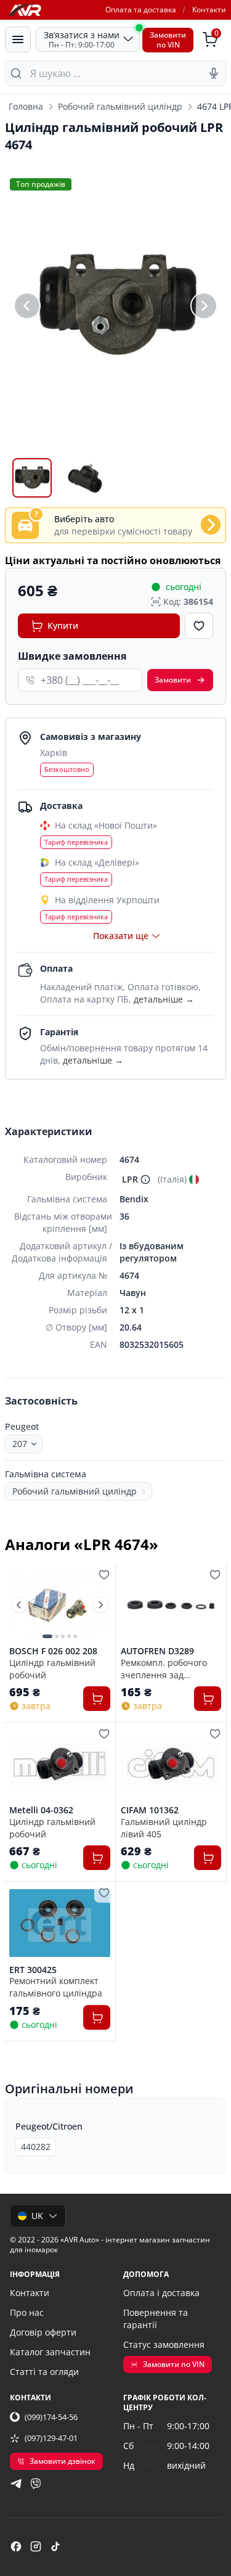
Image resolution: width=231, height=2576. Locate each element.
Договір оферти (43, 2332)
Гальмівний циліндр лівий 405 (164, 1827)
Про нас (27, 2312)
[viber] (36, 2484)
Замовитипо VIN (168, 40)
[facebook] (16, 2546)
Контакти (209, 10)
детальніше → (164, 999)
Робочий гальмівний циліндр (120, 106)
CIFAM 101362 (150, 1810)
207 (20, 1444)
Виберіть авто (84, 519)
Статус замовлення (164, 2344)
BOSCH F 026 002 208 (53, 1651)
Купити (63, 626)
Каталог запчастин (50, 2352)
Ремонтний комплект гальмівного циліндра (56, 1987)
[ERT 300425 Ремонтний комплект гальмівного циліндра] (60, 1923)
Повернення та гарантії (156, 2319)
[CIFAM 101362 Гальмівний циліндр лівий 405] (171, 1764)
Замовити (173, 680)
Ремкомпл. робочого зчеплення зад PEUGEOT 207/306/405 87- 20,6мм (167, 1668)
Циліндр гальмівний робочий (52, 1668)
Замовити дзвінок (63, 2461)
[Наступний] (204, 306)
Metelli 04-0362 (41, 1810)
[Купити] (97, 1699)
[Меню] (18, 39)
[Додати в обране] (199, 626)
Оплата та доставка (141, 10)
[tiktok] (55, 2546)
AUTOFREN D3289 (157, 1651)
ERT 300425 (33, 1970)
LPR (130, 1179)
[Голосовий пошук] (214, 73)
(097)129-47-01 (51, 2438)
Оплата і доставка (161, 2293)
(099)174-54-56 (51, 2417)
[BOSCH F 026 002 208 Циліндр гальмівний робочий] (60, 1605)
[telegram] (16, 2484)
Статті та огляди (44, 2372)
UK (37, 2216)
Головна (26, 106)
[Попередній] (27, 306)
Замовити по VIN (174, 2364)
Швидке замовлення (72, 656)
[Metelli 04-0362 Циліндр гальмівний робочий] (60, 1764)
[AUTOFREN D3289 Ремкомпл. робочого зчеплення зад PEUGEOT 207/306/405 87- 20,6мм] (171, 1605)
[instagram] (36, 2546)
